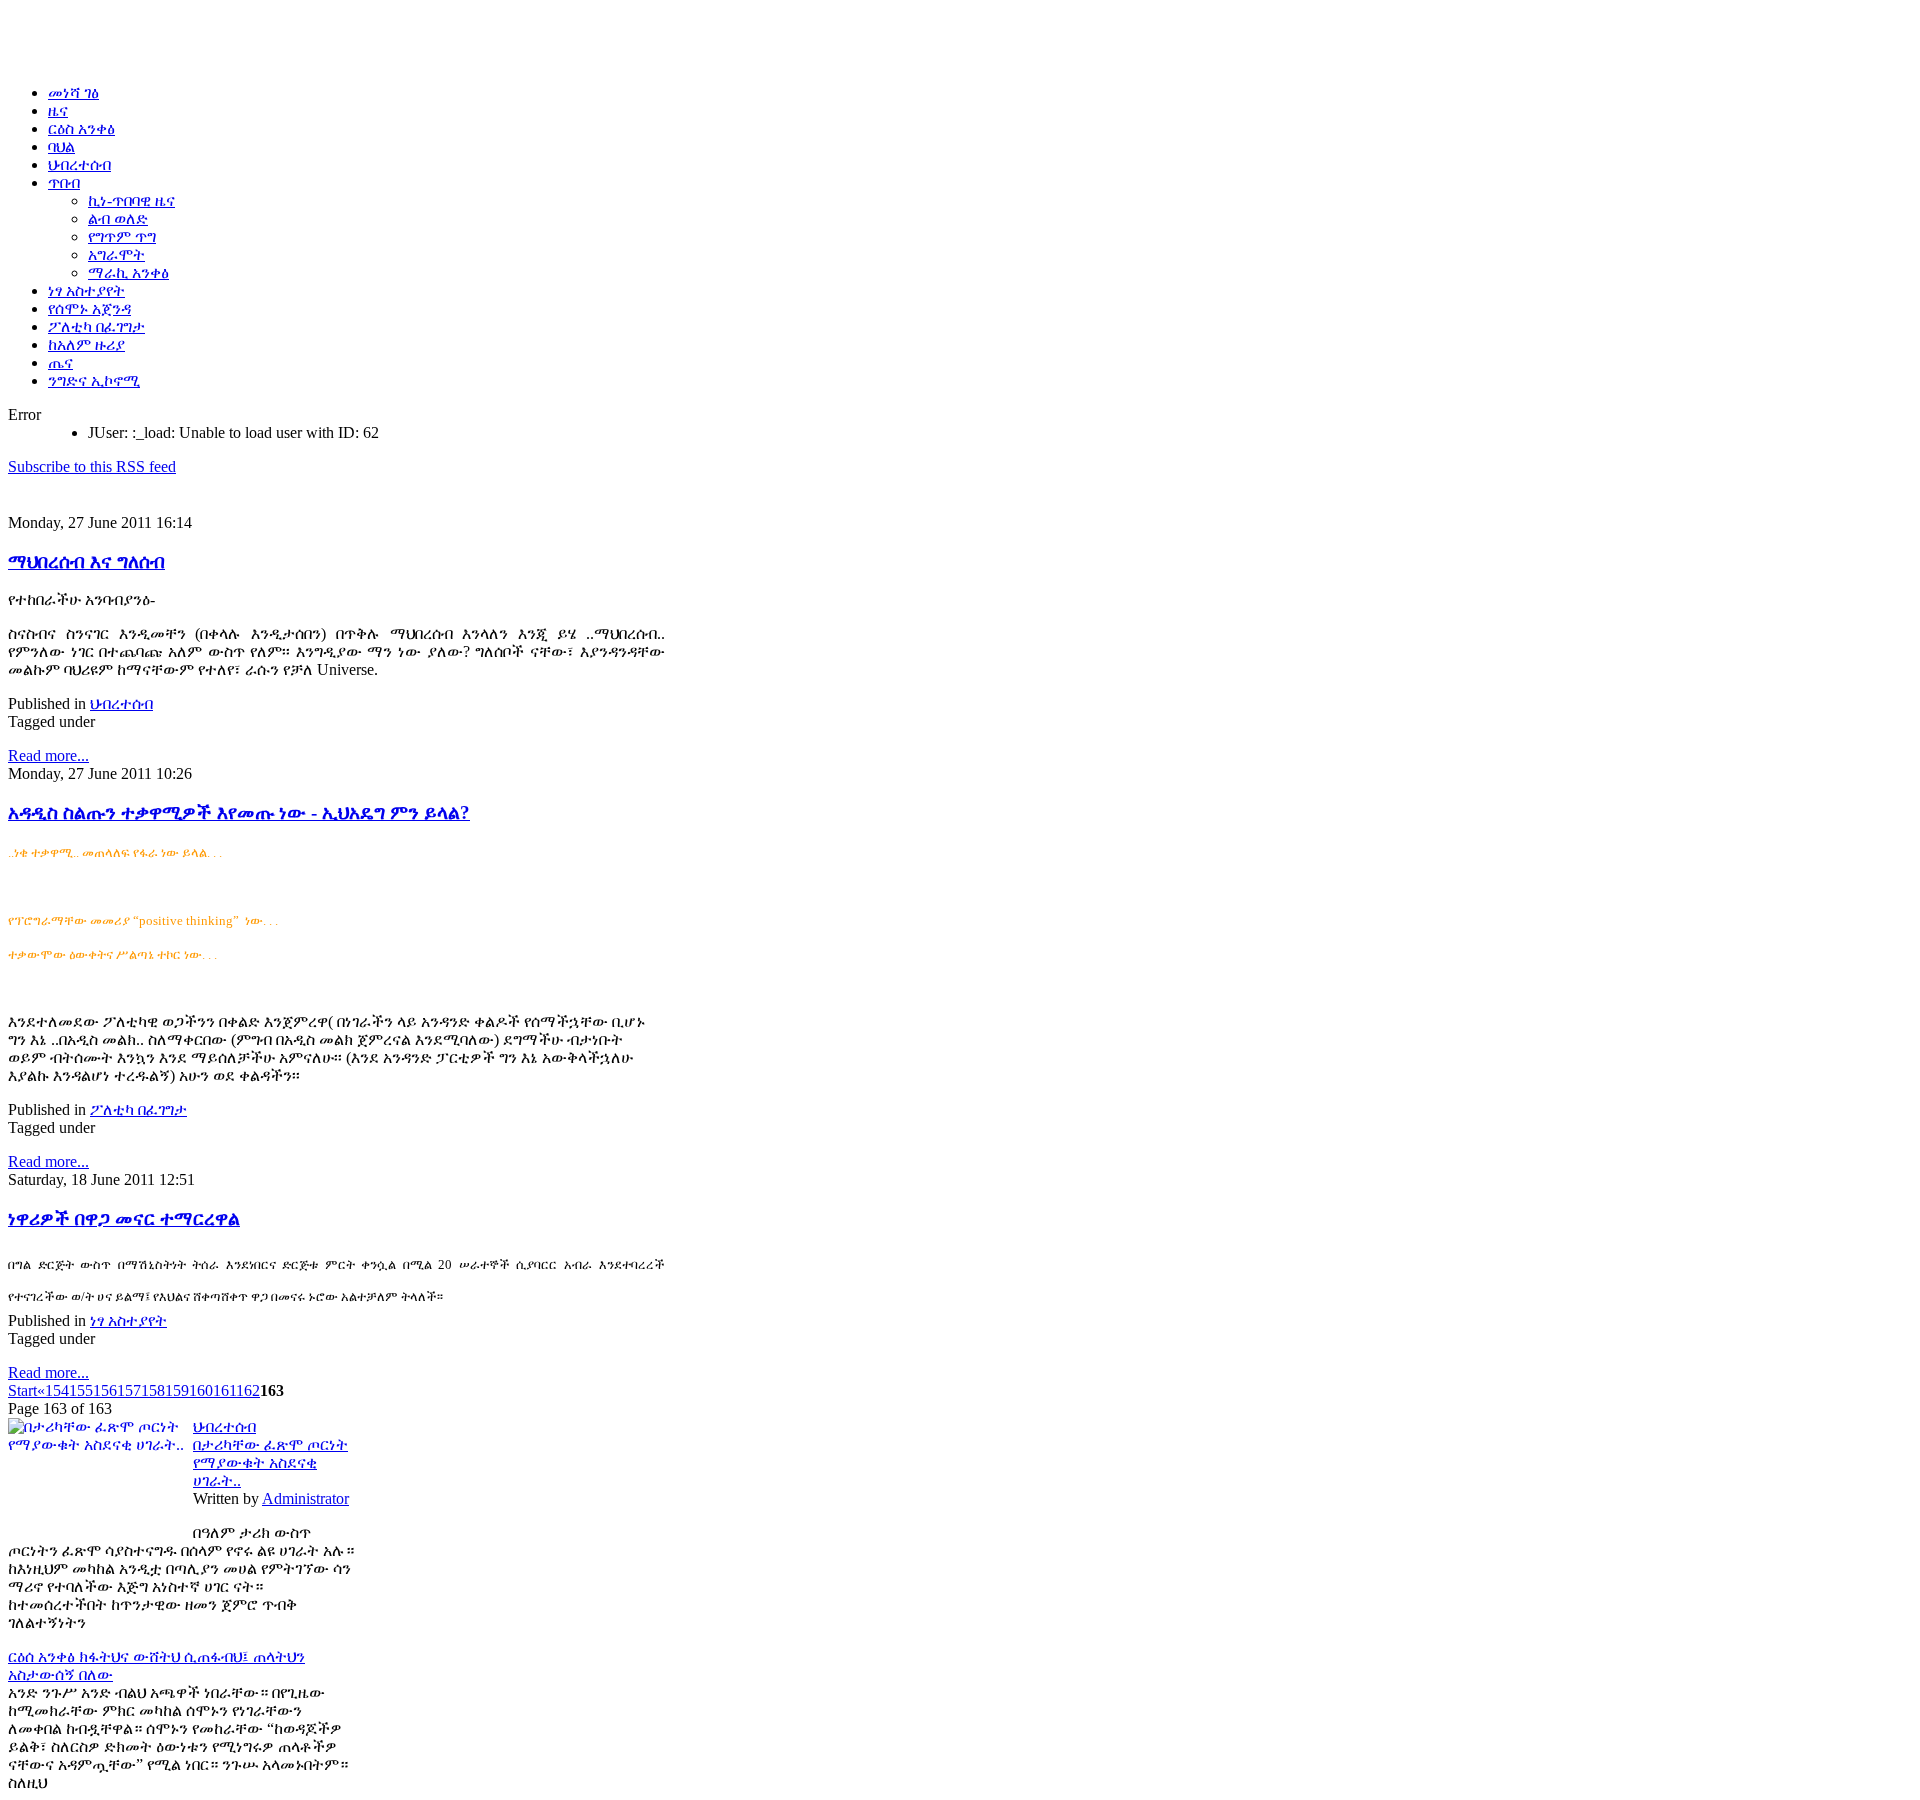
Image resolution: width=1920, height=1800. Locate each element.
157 (129, 1390)
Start (22, 1390)
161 (224, 1390)
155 (81, 1390)
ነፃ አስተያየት (128, 1320)
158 (153, 1390)
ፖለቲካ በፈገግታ (138, 1109)
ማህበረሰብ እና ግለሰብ (86, 561)
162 (248, 1390)
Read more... (48, 755)
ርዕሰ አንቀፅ (43, 1656)
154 (57, 1390)
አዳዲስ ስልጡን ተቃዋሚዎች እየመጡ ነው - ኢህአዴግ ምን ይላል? (239, 812)
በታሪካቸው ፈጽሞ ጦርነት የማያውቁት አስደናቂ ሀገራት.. (270, 1462)
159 (177, 1390)
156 (105, 1390)
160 (201, 1390)
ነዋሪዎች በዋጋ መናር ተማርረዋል (124, 1218)
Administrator (305, 1498)
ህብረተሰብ (121, 703)
